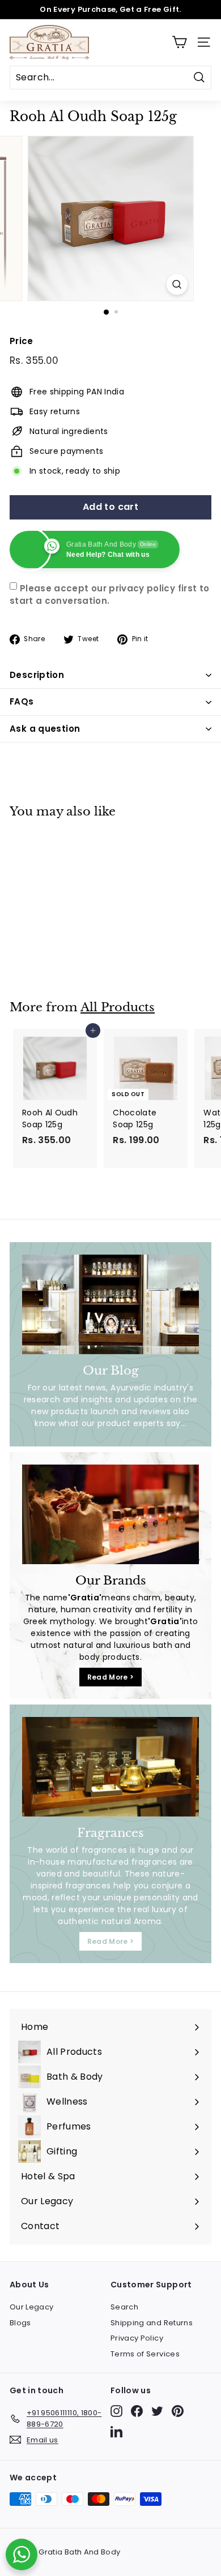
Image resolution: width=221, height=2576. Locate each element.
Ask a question (45, 729)
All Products (118, 1007)
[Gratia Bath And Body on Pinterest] (178, 2411)
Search (124, 2307)
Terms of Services (145, 2354)
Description (37, 675)
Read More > (111, 1677)
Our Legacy (32, 2307)
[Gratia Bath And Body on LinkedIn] (116, 2431)
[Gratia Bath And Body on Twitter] (157, 2411)
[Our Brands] (110, 1514)
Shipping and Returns (152, 2323)
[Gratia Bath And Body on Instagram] (116, 2411)
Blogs (20, 2323)
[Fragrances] (110, 1767)
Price (22, 341)
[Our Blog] (110, 1304)
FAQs (22, 701)
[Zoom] (177, 284)
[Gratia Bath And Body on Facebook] (137, 2411)
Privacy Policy (137, 2338)
